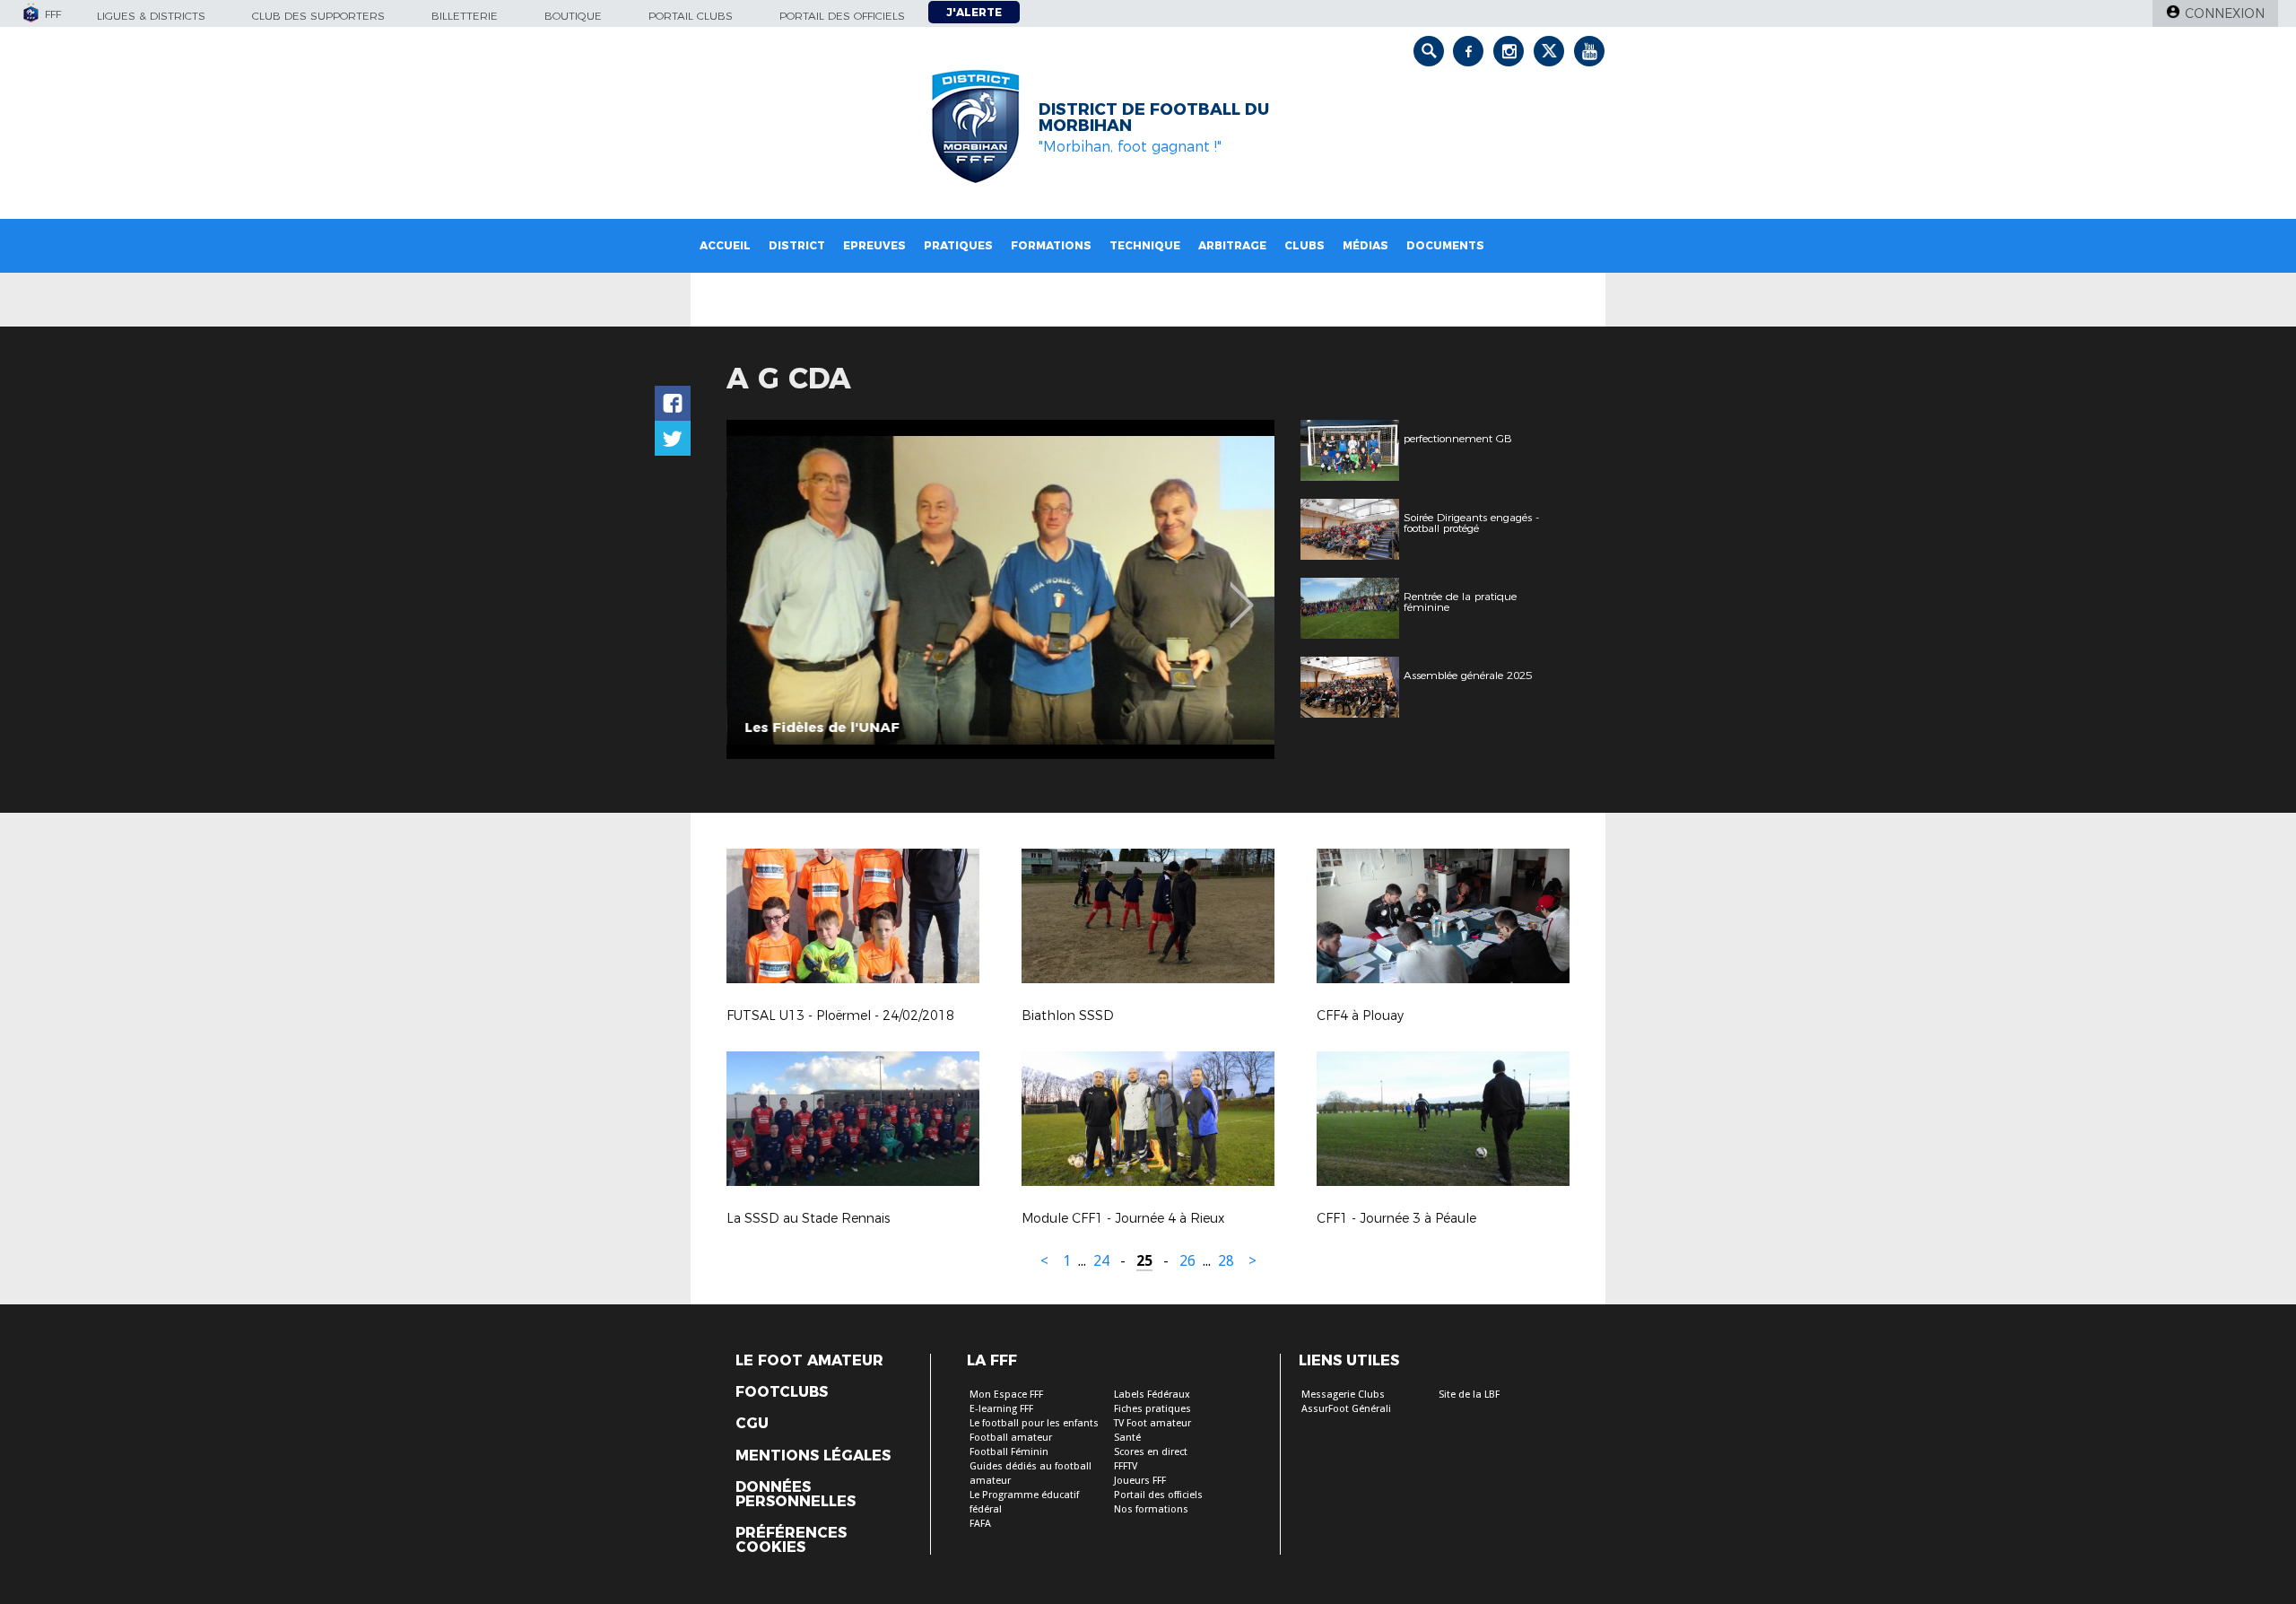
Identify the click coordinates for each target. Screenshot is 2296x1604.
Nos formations (1151, 1509)
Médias (1365, 245)
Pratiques (958, 245)
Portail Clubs (691, 16)
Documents (1445, 245)
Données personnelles (796, 1495)
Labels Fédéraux (1152, 1395)
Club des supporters (318, 16)
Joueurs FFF (1140, 1481)
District (797, 245)
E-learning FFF (1001, 1409)
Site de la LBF (1469, 1395)
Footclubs (782, 1392)
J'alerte (974, 12)
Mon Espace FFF (1006, 1395)
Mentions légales (813, 1456)
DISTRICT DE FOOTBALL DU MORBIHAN (1154, 118)
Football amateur (1011, 1438)
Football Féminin (1009, 1452)
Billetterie (465, 16)
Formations (1051, 245)
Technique (1145, 245)
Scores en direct (1151, 1452)
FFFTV (1126, 1466)
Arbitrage (1232, 245)
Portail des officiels (842, 16)
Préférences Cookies (791, 1540)
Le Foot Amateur (809, 1361)
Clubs (1305, 245)
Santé (1127, 1438)
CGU (752, 1424)
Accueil (725, 245)
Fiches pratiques (1152, 1409)
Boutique (573, 16)
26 (1187, 1261)
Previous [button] (757, 592)
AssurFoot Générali (1346, 1409)
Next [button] (1242, 592)
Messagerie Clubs (1343, 1395)
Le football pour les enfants (1034, 1423)
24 (1101, 1261)
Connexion (2225, 13)
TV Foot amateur (1152, 1423)
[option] (1000, 589)
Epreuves (874, 245)
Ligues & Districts (151, 16)
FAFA (980, 1524)
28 (1226, 1261)
